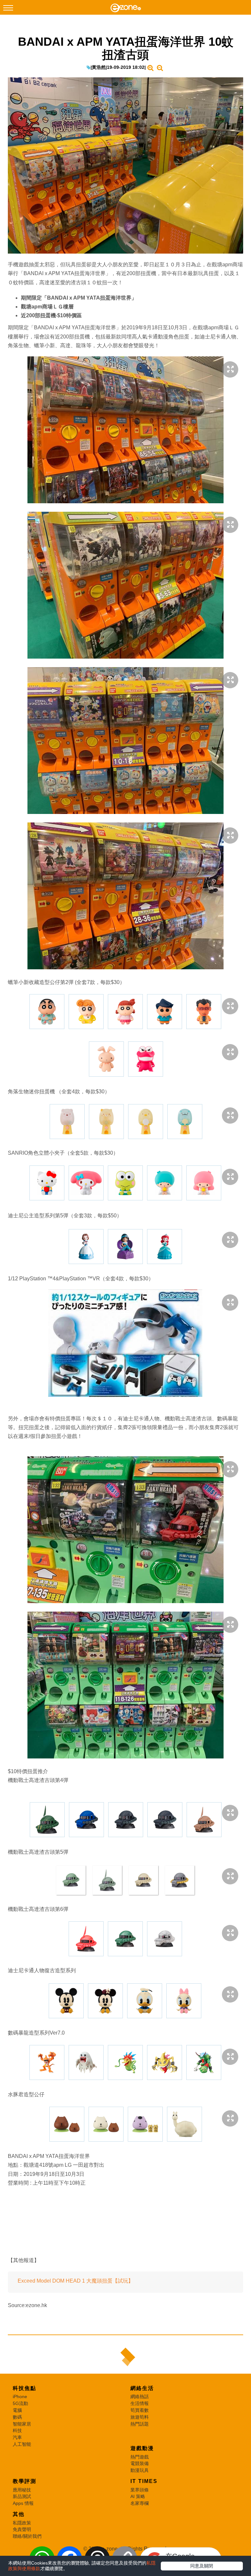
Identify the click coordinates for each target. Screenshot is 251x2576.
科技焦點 (25, 2388)
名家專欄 (140, 2503)
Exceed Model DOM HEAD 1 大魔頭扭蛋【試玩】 (75, 2281)
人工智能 (22, 2444)
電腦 (17, 2410)
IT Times (144, 2481)
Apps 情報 (23, 2503)
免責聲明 (22, 2529)
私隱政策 (22, 2523)
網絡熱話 (140, 2396)
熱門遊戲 (140, 2457)
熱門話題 (140, 2424)
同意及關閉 (202, 2566)
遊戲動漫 (142, 2448)
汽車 (17, 2437)
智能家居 (22, 2424)
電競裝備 (140, 2463)
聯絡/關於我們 (27, 2536)
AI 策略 (138, 2496)
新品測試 (22, 2496)
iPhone (20, 2396)
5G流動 (20, 2403)
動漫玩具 (140, 2470)
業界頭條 (140, 2490)
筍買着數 (140, 2410)
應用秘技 (22, 2490)
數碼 (17, 2417)
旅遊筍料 (140, 2417)
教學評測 (25, 2481)
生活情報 (140, 2403)
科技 (17, 2430)
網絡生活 (142, 2388)
